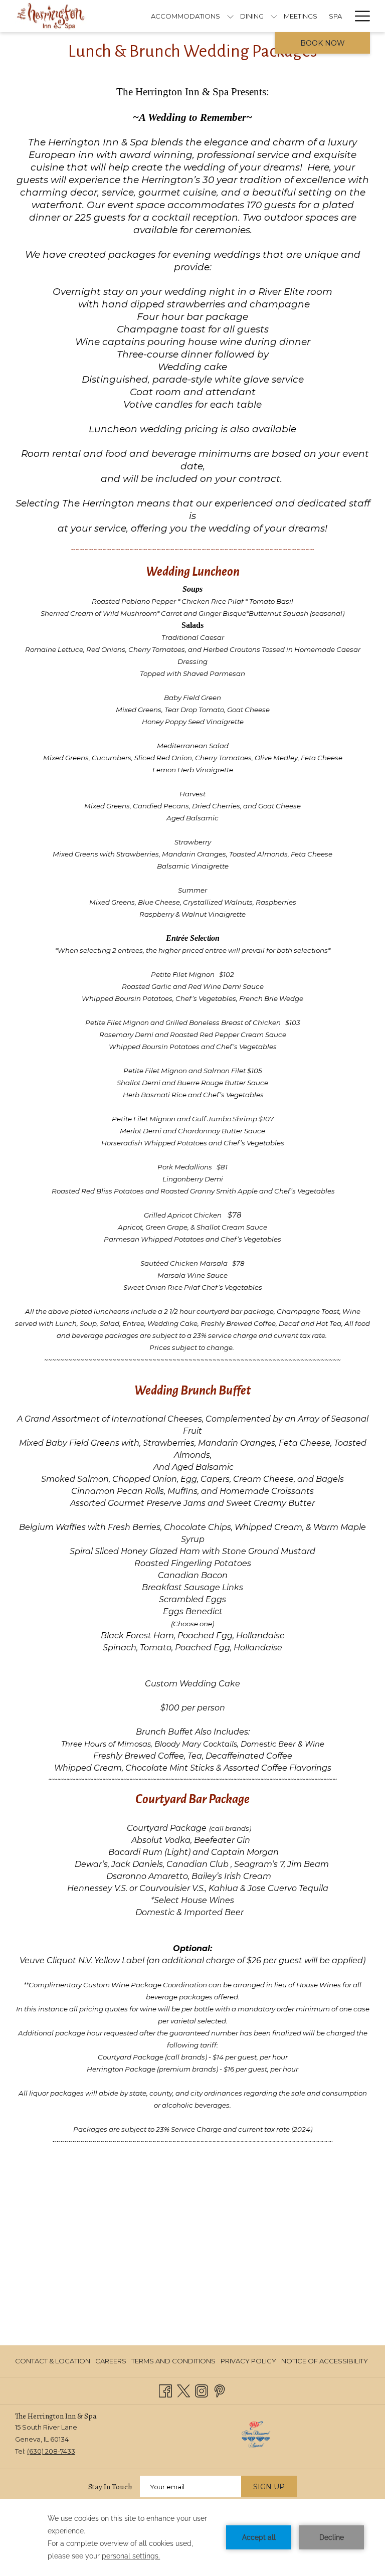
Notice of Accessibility (325, 2361)
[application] (192, 2537)
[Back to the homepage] (51, 16)
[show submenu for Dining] (274, 16)
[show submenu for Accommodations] (230, 16)
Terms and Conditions (173, 2361)
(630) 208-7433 (51, 2451)
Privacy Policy (248, 2361)
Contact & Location (53, 2361)
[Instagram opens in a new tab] (202, 2390)
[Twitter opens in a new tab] (183, 2390)
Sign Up (269, 2487)
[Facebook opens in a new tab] (165, 2390)
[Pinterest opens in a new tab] (220, 2390)
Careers (111, 2361)
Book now (323, 43)
